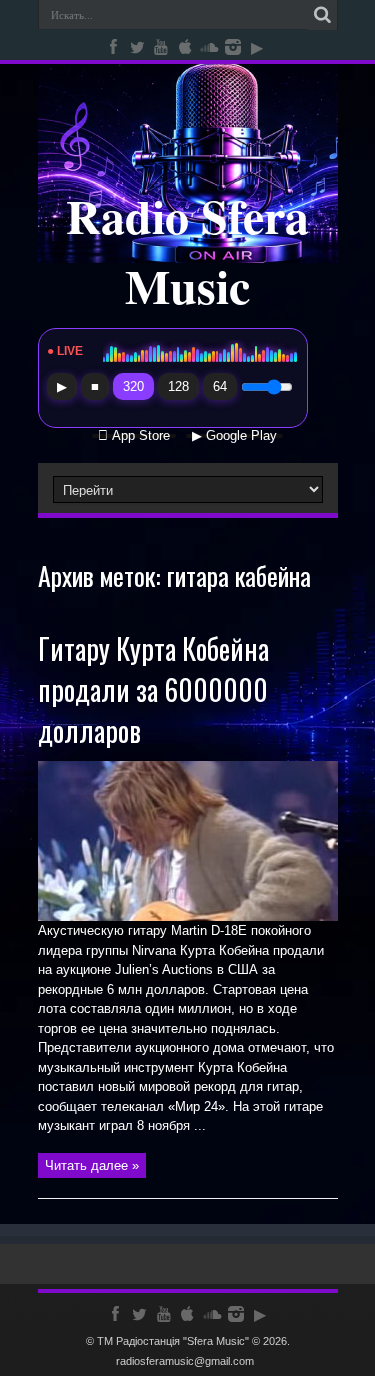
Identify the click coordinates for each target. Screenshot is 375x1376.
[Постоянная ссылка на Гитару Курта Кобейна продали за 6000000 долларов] (188, 916)
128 (178, 386)
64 (220, 386)
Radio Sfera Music (187, 250)
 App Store (134, 436)
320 (133, 386)
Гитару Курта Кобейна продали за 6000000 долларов (153, 689)
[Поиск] (323, 15)
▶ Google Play (234, 436)
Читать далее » (92, 1165)
